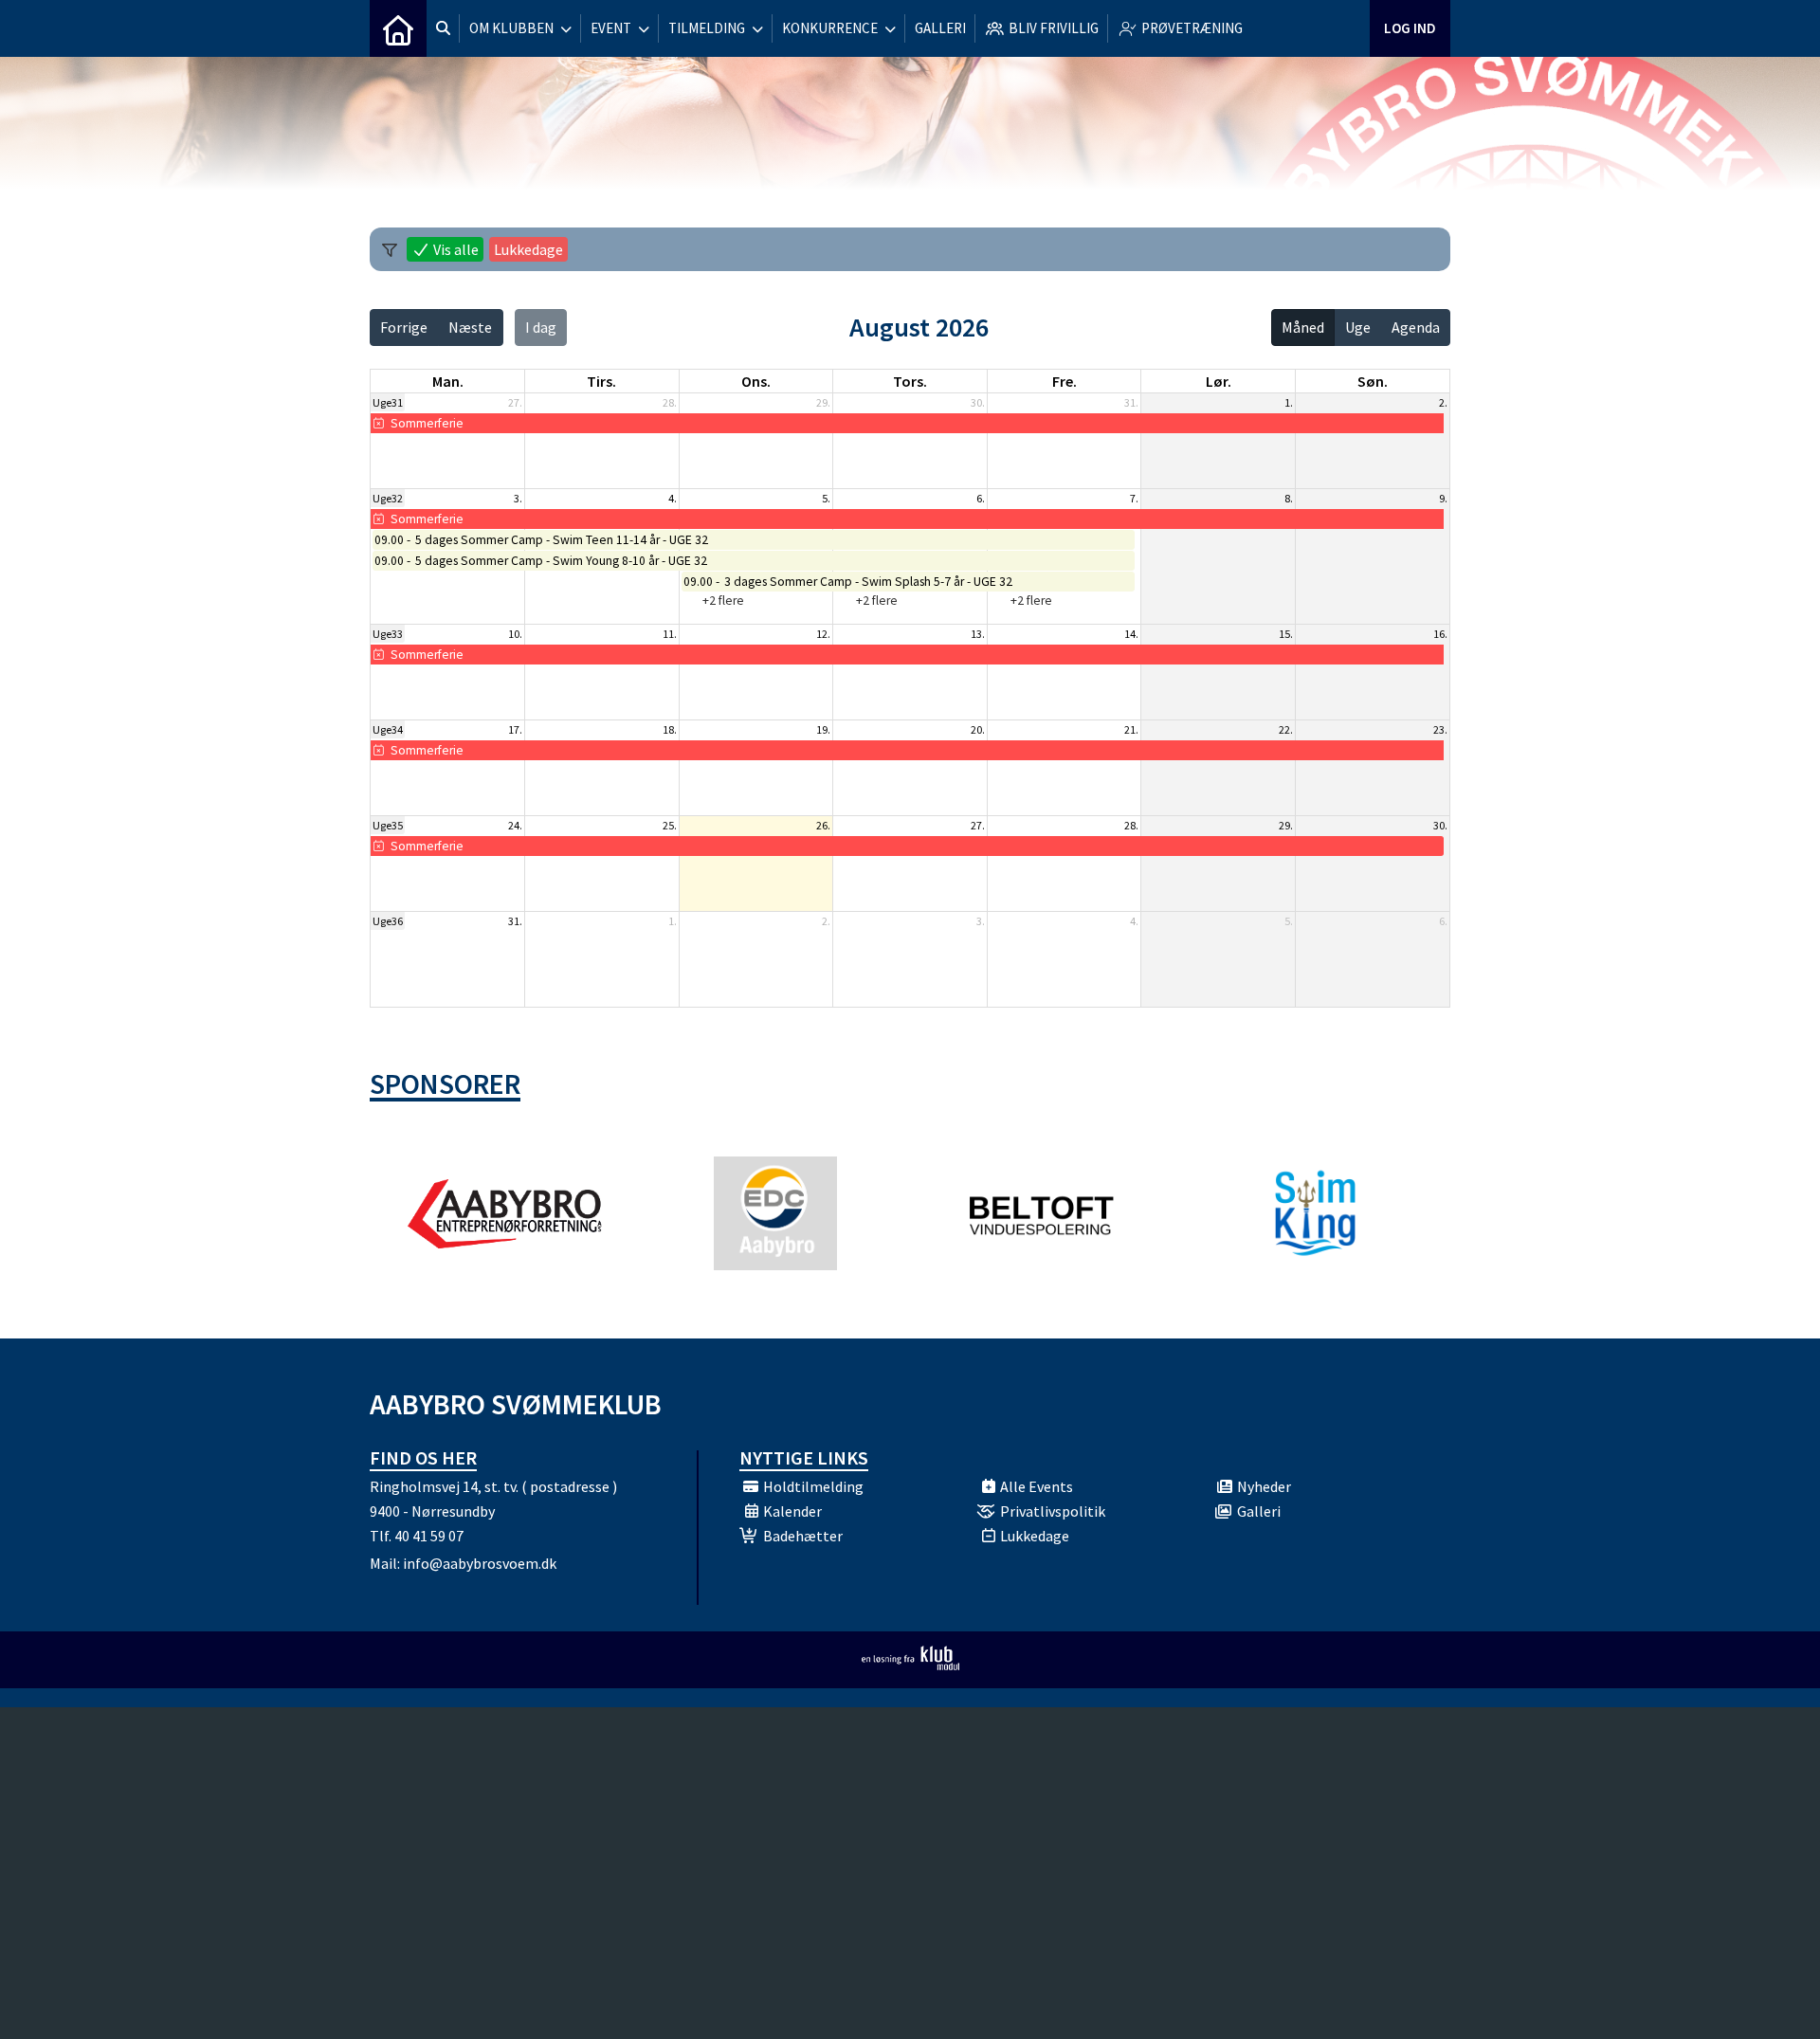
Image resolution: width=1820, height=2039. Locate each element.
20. (978, 729)
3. (518, 498)
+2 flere (723, 601)
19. (823, 729)
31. (1131, 402)
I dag (541, 327)
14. (1131, 634)
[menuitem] (398, 28)
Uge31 (388, 402)
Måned (1303, 327)
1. (1289, 402)
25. (670, 825)
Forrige (404, 327)
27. (515, 402)
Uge (1358, 327)
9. (1443, 498)
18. (670, 729)
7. (1134, 498)
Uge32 (388, 498)
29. (823, 402)
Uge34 (388, 729)
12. (823, 634)
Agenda (1416, 327)
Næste (470, 327)
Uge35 (388, 825)
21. (1131, 729)
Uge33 (388, 634)
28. (670, 402)
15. (1286, 634)
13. (978, 634)
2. (1443, 402)
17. (515, 729)
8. (1289, 498)
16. (1440, 634)
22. (1286, 729)
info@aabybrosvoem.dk (480, 1563)
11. (670, 634)
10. (515, 634)
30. (978, 402)
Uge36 (388, 921)
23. (1440, 729)
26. (823, 825)
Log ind (1410, 28)
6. (981, 498)
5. (826, 498)
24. (515, 825)
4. (673, 498)
